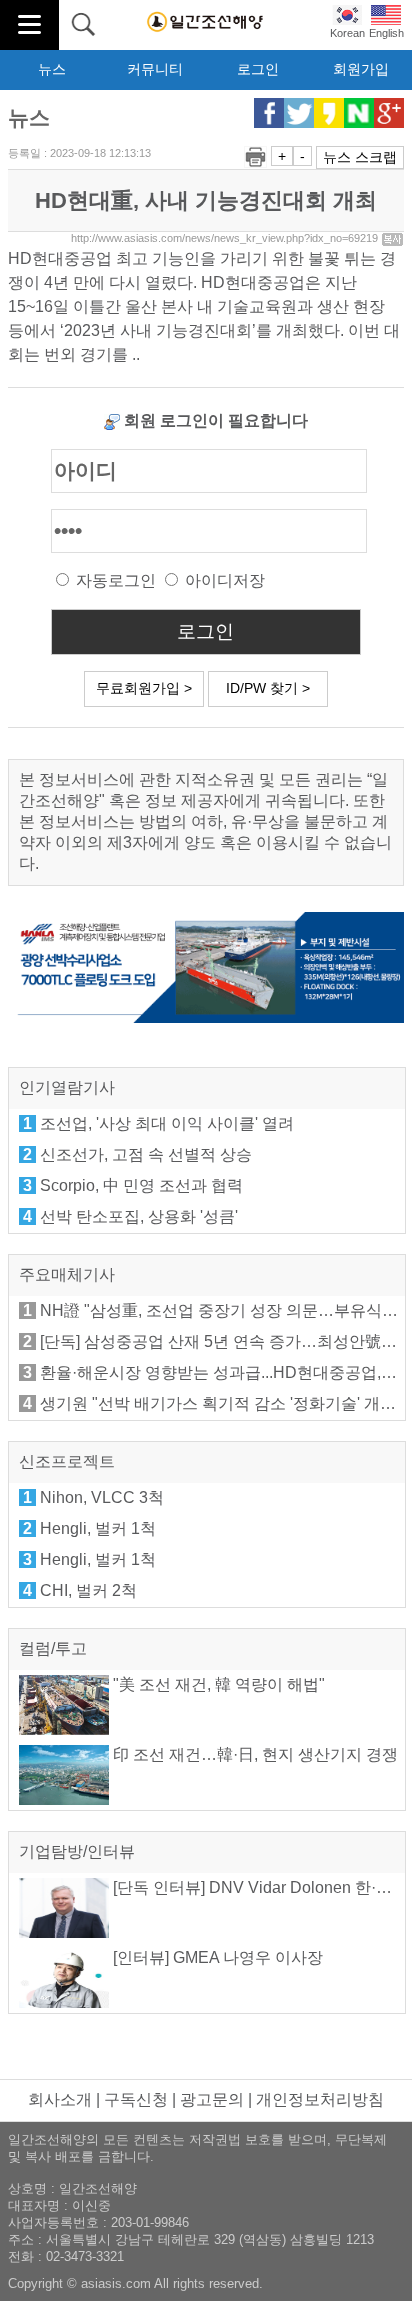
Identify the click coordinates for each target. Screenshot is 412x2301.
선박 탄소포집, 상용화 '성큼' (139, 1216)
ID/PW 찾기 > (268, 688)
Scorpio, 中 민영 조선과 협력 (141, 1185)
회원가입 (361, 69)
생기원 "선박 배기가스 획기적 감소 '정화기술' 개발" (221, 1403)
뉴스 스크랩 (360, 157)
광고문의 (212, 2099)
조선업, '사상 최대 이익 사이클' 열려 (167, 1123)
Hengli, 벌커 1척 (98, 1528)
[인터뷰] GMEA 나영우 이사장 (216, 1957)
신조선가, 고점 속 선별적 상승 (146, 1154)
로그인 (258, 69)
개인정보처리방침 (320, 2099)
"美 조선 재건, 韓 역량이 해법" (217, 1684)
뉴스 (52, 69)
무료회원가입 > (144, 688)
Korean (347, 33)
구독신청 (136, 2099)
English (386, 33)
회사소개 (60, 2099)
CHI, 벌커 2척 (88, 1590)
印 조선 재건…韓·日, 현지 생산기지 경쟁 (253, 1754)
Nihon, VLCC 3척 (102, 1497)
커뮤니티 (155, 69)
